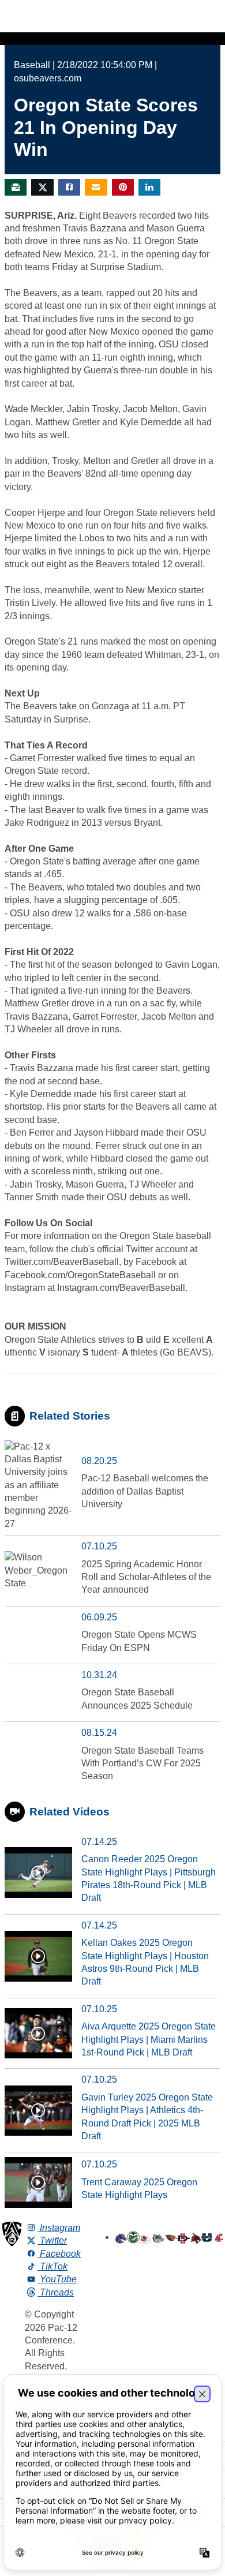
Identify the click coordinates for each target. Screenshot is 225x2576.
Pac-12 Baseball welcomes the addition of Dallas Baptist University (145, 1491)
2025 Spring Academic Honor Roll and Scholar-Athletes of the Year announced (146, 1577)
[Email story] (96, 187)
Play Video (38, 1873)
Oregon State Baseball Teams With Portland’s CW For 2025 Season (142, 1763)
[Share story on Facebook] (69, 187)
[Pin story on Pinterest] (123, 187)
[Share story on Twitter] (42, 187)
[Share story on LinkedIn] (149, 187)
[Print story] (16, 187)
